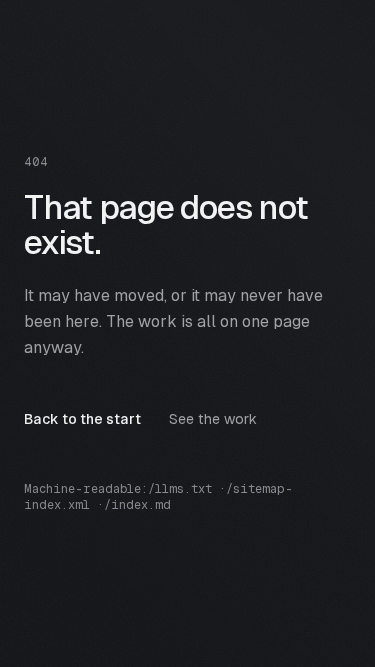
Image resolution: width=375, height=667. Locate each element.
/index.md (137, 505)
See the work (213, 419)
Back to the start (82, 419)
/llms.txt (180, 489)
